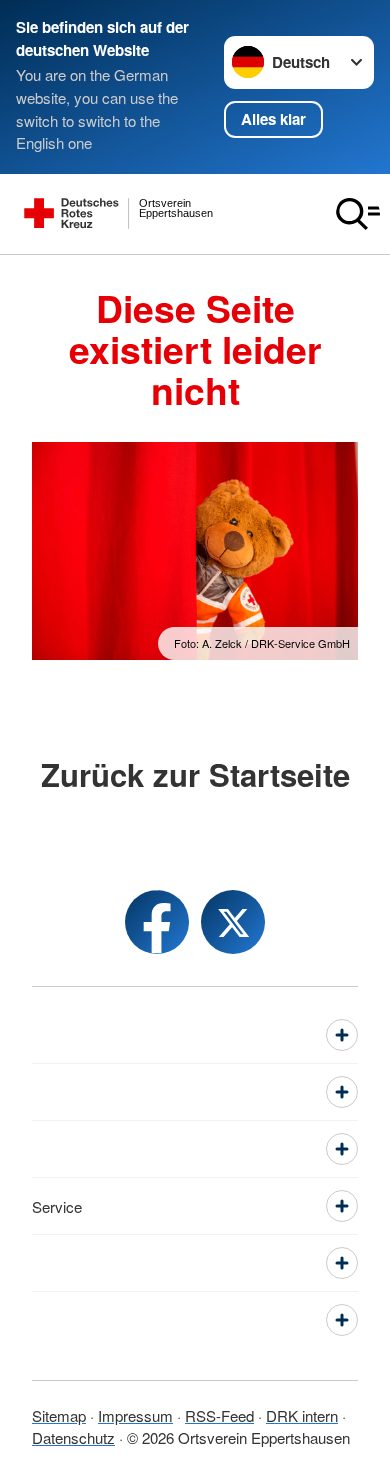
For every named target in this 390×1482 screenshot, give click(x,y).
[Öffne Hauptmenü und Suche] (358, 214)
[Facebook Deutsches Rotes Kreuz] (157, 922)
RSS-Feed (219, 1415)
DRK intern (302, 1415)
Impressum (135, 1415)
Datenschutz (73, 1437)
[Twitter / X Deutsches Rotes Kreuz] (233, 922)
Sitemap (59, 1415)
